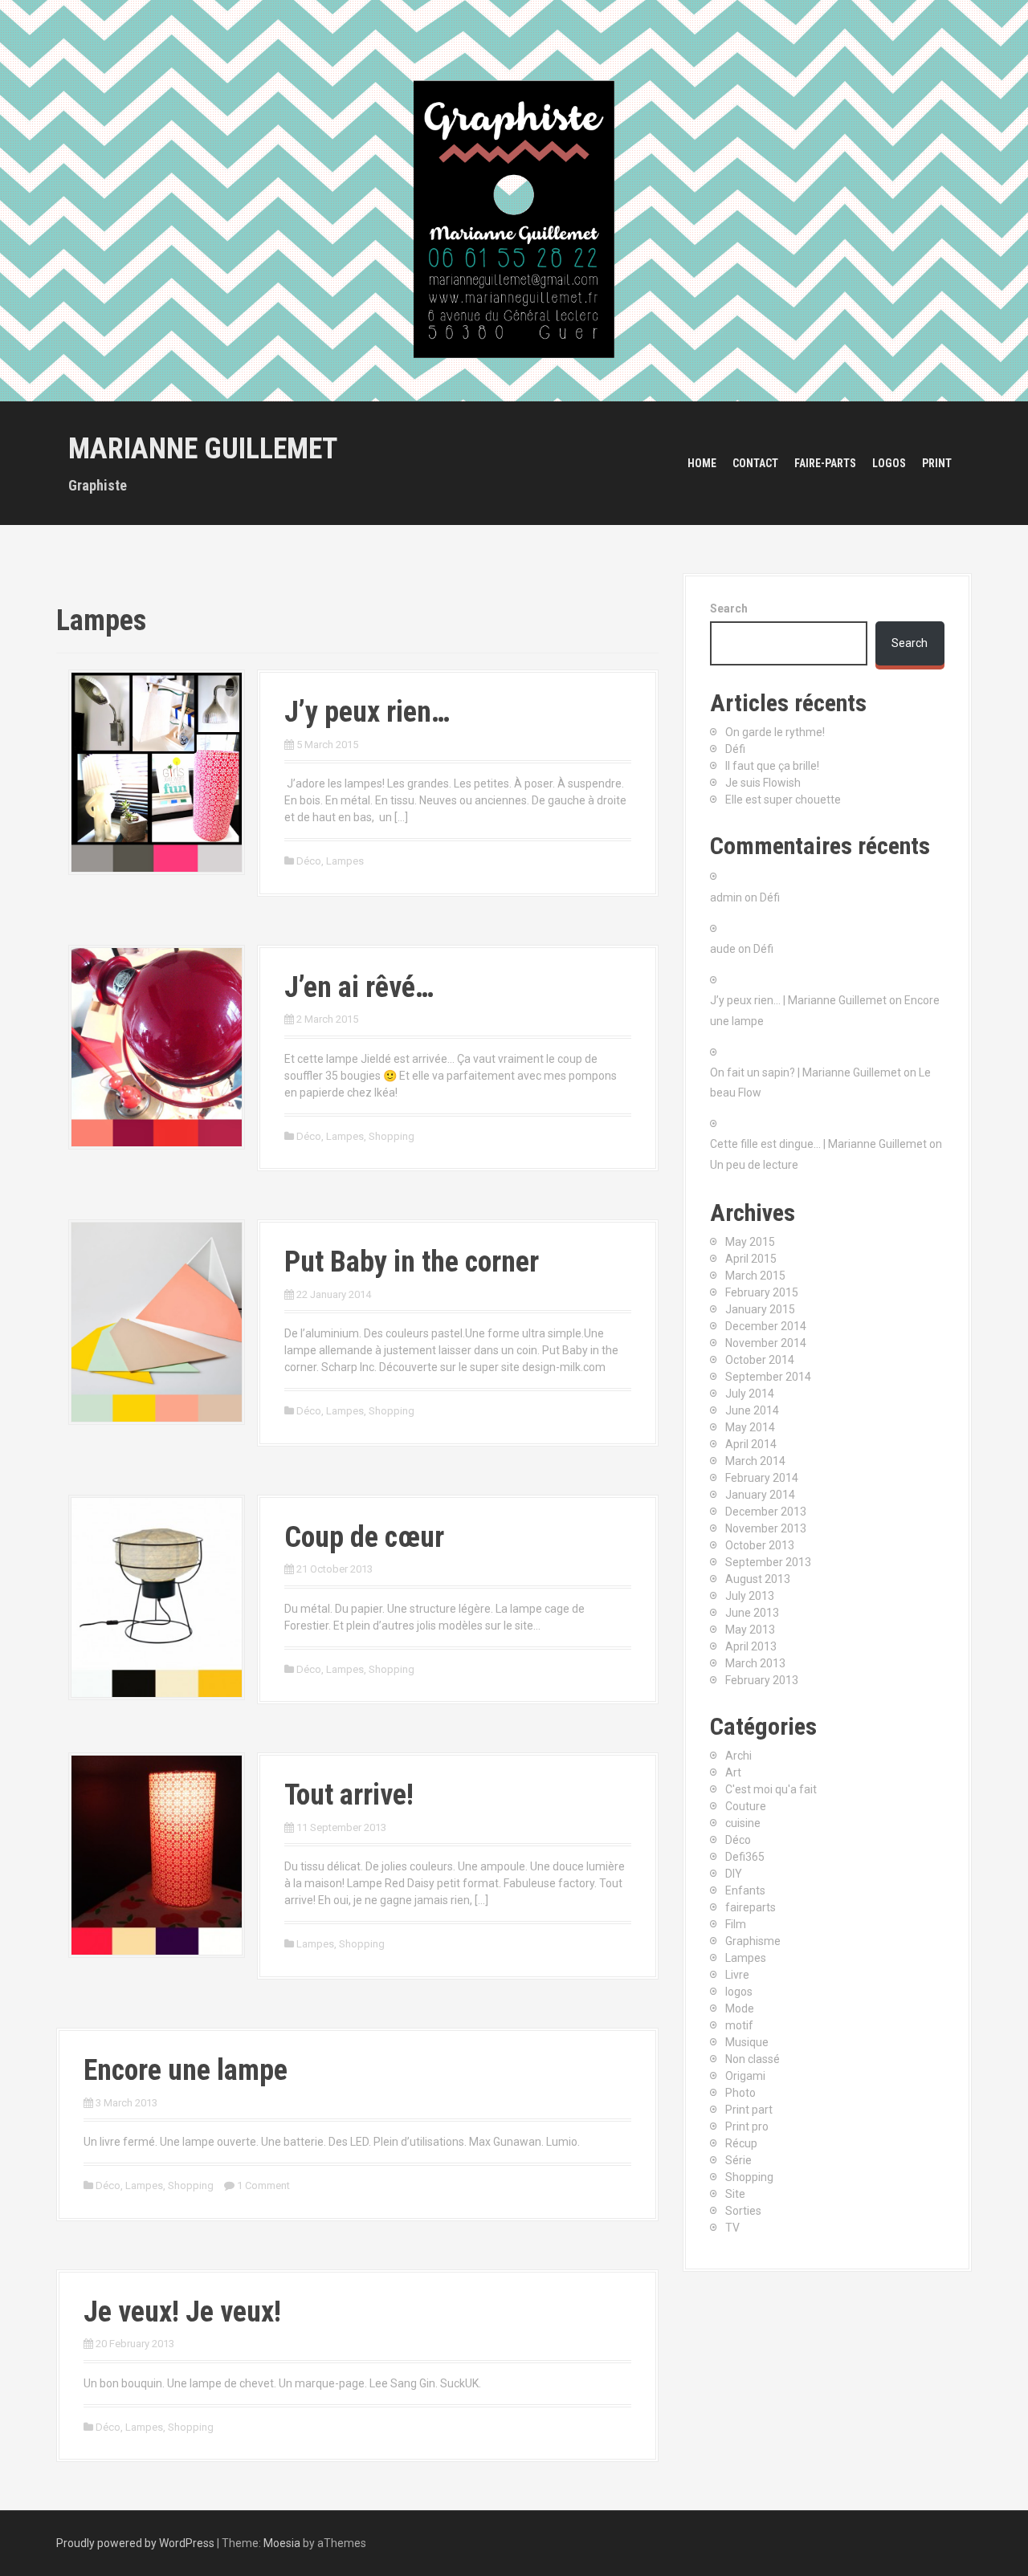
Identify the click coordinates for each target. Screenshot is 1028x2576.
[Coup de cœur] (157, 1596)
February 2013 (762, 1680)
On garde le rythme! (775, 732)
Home (702, 463)
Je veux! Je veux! (182, 2312)
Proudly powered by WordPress (135, 2543)
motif (739, 2025)
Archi (738, 1756)
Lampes (345, 861)
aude (723, 949)
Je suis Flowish (763, 783)
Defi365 (745, 1857)
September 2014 (768, 1377)
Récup (741, 2143)
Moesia (282, 2543)
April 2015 (751, 1259)
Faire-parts (825, 463)
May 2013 (750, 1630)
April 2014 (751, 1444)
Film (736, 1924)
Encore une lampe (186, 2070)
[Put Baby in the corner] (157, 1321)
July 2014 (750, 1394)
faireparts (751, 1907)
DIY (734, 1874)
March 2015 (755, 1276)
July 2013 (750, 1596)
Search (729, 608)
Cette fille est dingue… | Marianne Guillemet (818, 1144)
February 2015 (762, 1292)
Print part (749, 2110)
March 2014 (755, 1461)
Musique (747, 2042)
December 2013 (766, 1512)
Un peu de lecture (754, 1165)
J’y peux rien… (367, 712)
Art (733, 1772)
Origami (745, 2076)
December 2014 (766, 1326)
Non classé (753, 2059)
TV (732, 2228)
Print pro (747, 2126)
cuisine (743, 1823)
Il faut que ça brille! (772, 766)
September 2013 (768, 1562)
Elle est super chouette (783, 800)
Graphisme (753, 1941)
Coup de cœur (364, 1537)
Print (937, 463)
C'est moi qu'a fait (771, 1789)
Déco (309, 861)
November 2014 (766, 1343)
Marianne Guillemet (203, 449)
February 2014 (762, 1478)
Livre (737, 1975)
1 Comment (263, 2185)
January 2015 (760, 1309)
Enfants (745, 1890)
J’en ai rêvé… (359, 987)
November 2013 (766, 1528)
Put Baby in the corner (412, 1262)
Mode (740, 2008)
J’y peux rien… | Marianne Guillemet (798, 1000)
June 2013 (752, 1613)
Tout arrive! (349, 1795)
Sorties (743, 2211)
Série (738, 2160)
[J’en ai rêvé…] (157, 1046)
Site (735, 2194)
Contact (755, 463)
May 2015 (750, 1242)
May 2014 (750, 1427)
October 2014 (760, 1360)
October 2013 (760, 1545)
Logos (889, 463)
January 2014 (760, 1495)
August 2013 (758, 1579)
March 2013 (755, 1663)
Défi (735, 749)
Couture (746, 1806)
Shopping (392, 1136)
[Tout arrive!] (157, 1854)
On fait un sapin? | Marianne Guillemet (806, 1072)
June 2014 (752, 1410)
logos (739, 1992)
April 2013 (751, 1646)
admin (726, 897)
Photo (740, 2093)
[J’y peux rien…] (157, 771)
